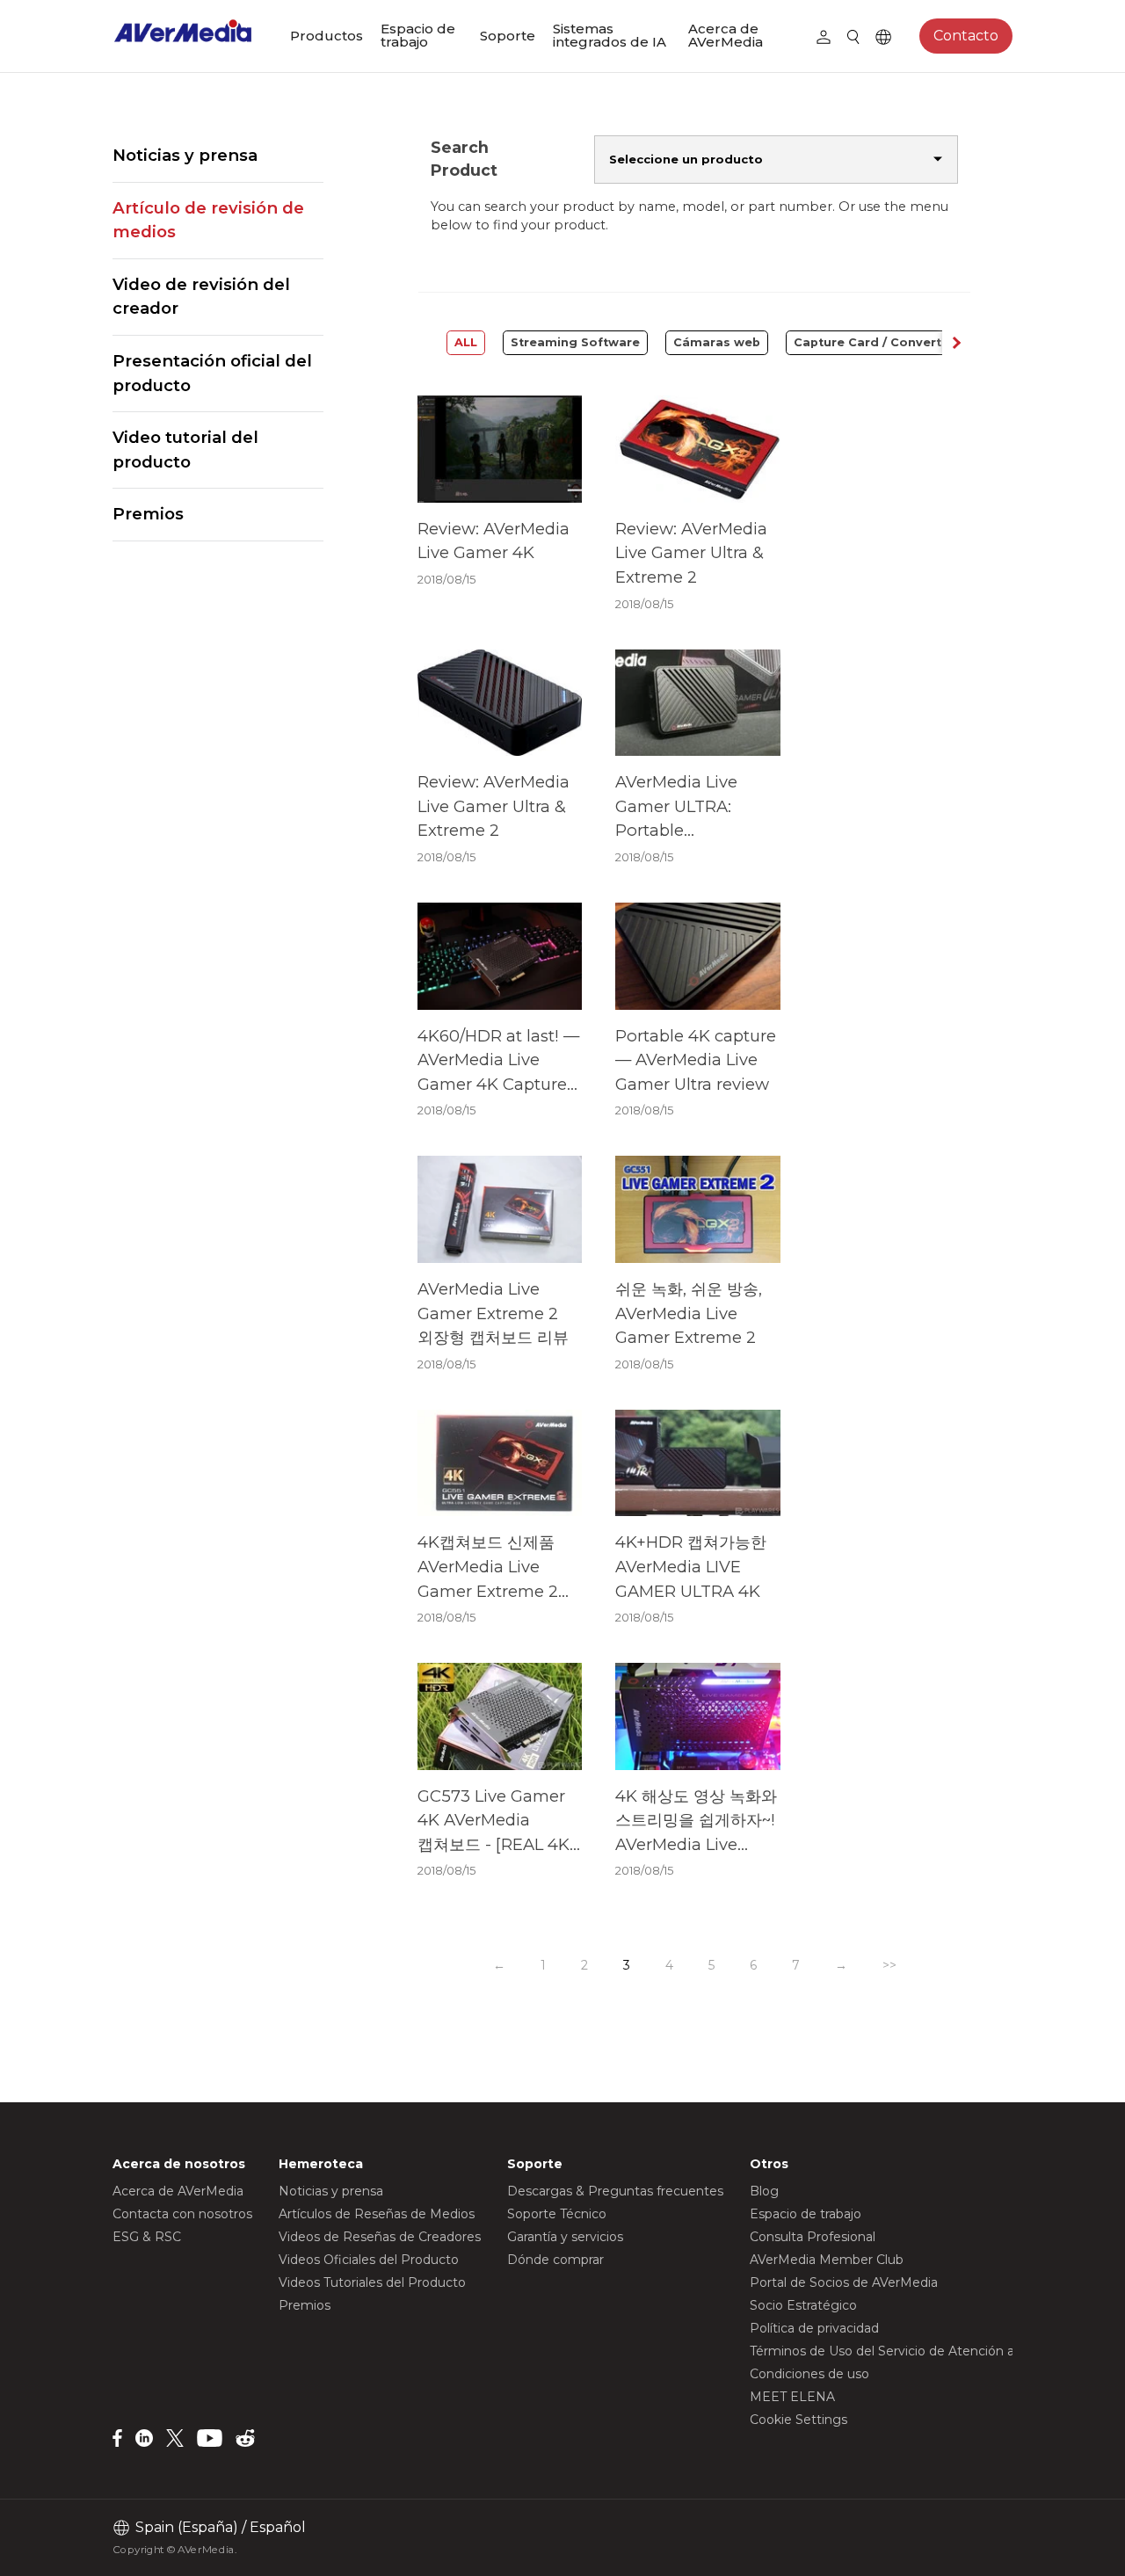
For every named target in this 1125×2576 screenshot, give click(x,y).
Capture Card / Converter (874, 342)
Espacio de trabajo (418, 35)
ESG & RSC (147, 2237)
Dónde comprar (555, 2260)
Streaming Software (575, 342)
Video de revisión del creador (201, 297)
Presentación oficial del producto (212, 373)
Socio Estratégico (803, 2305)
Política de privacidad (814, 2328)
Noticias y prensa (185, 155)
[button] (956, 343)
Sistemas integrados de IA (610, 35)
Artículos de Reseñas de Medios (377, 2214)
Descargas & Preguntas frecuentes (615, 2191)
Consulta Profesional (813, 2237)
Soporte (508, 36)
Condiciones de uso (809, 2374)
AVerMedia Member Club (827, 2260)
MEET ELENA (792, 2397)
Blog (764, 2191)
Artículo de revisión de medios (208, 220)
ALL (466, 342)
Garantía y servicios (565, 2237)
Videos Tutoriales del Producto (372, 2282)
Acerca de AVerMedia (726, 35)
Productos (327, 36)
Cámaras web (717, 342)
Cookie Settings (798, 2420)
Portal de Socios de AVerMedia (844, 2282)
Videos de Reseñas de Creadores (380, 2237)
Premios (148, 514)
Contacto (966, 36)
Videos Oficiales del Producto (369, 2260)
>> (889, 1965)
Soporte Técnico (557, 2214)
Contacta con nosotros (182, 2214)
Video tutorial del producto (185, 450)
